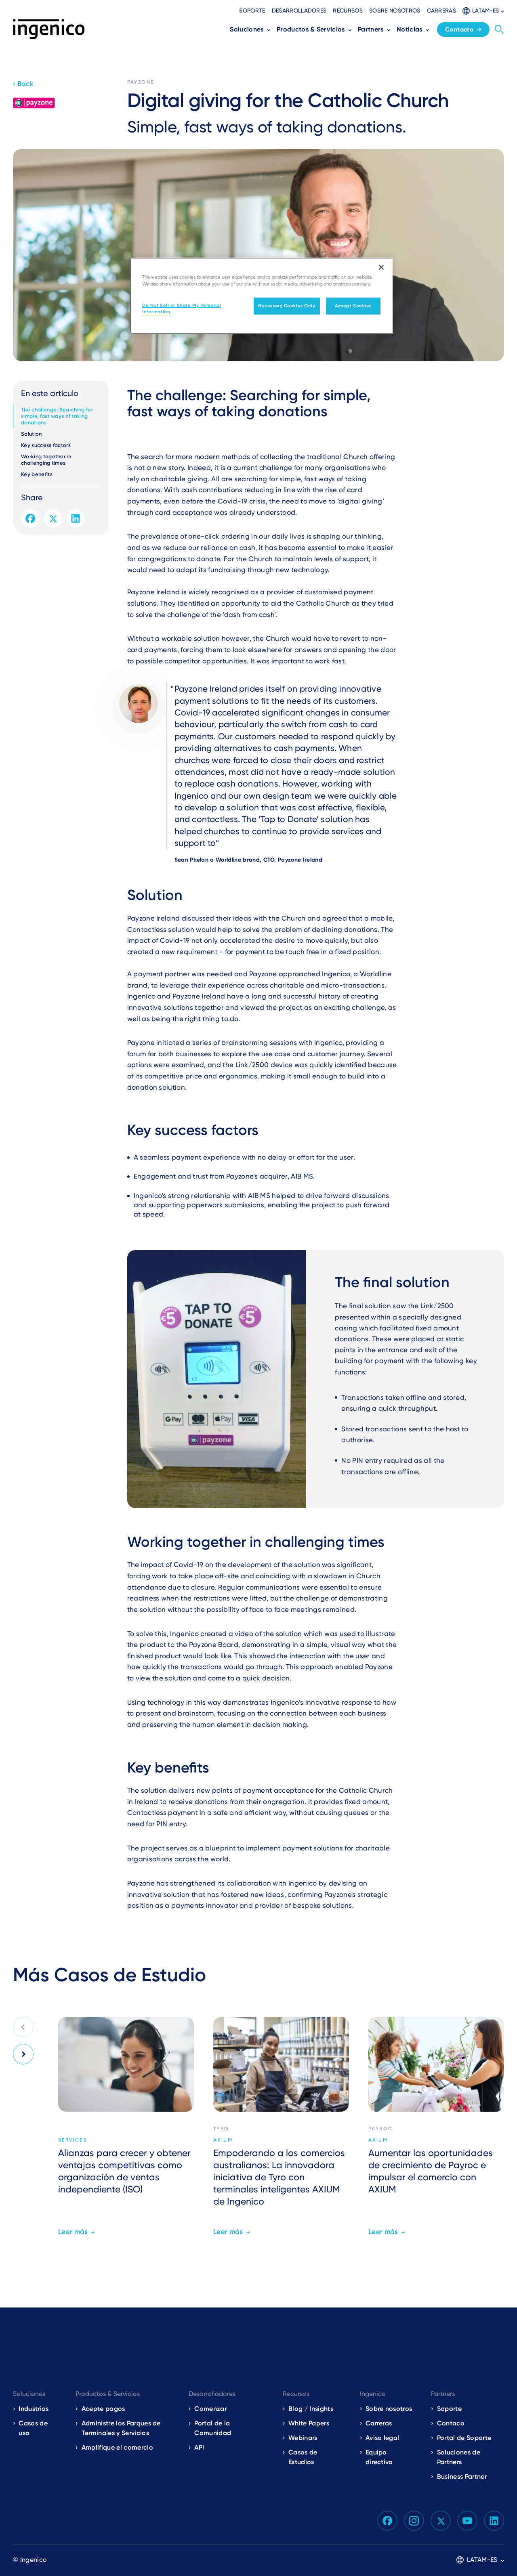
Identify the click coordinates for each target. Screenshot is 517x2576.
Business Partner (462, 2476)
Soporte (252, 10)
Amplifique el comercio (117, 2447)
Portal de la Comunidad (213, 2428)
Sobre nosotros (395, 10)
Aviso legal (382, 2438)
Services (73, 2140)
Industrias (34, 2409)
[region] (261, 296)
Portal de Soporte (464, 2438)
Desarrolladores (299, 10)
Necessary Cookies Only (287, 306)
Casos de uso (33, 2428)
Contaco (451, 2423)
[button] (483, 11)
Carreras (442, 10)
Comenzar (210, 2409)
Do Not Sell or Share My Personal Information (182, 308)
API (199, 2447)
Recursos (348, 10)
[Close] (381, 267)
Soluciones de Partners (459, 2457)
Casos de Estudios (303, 2457)
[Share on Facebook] (30, 518)
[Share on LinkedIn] (76, 518)
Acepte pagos (103, 2409)
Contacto (459, 29)
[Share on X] (53, 518)
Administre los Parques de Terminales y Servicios (121, 2428)
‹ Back (23, 84)
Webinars (303, 2438)
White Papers (309, 2423)
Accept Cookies (353, 306)
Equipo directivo (379, 2457)
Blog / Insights (311, 2409)
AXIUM (223, 2140)
